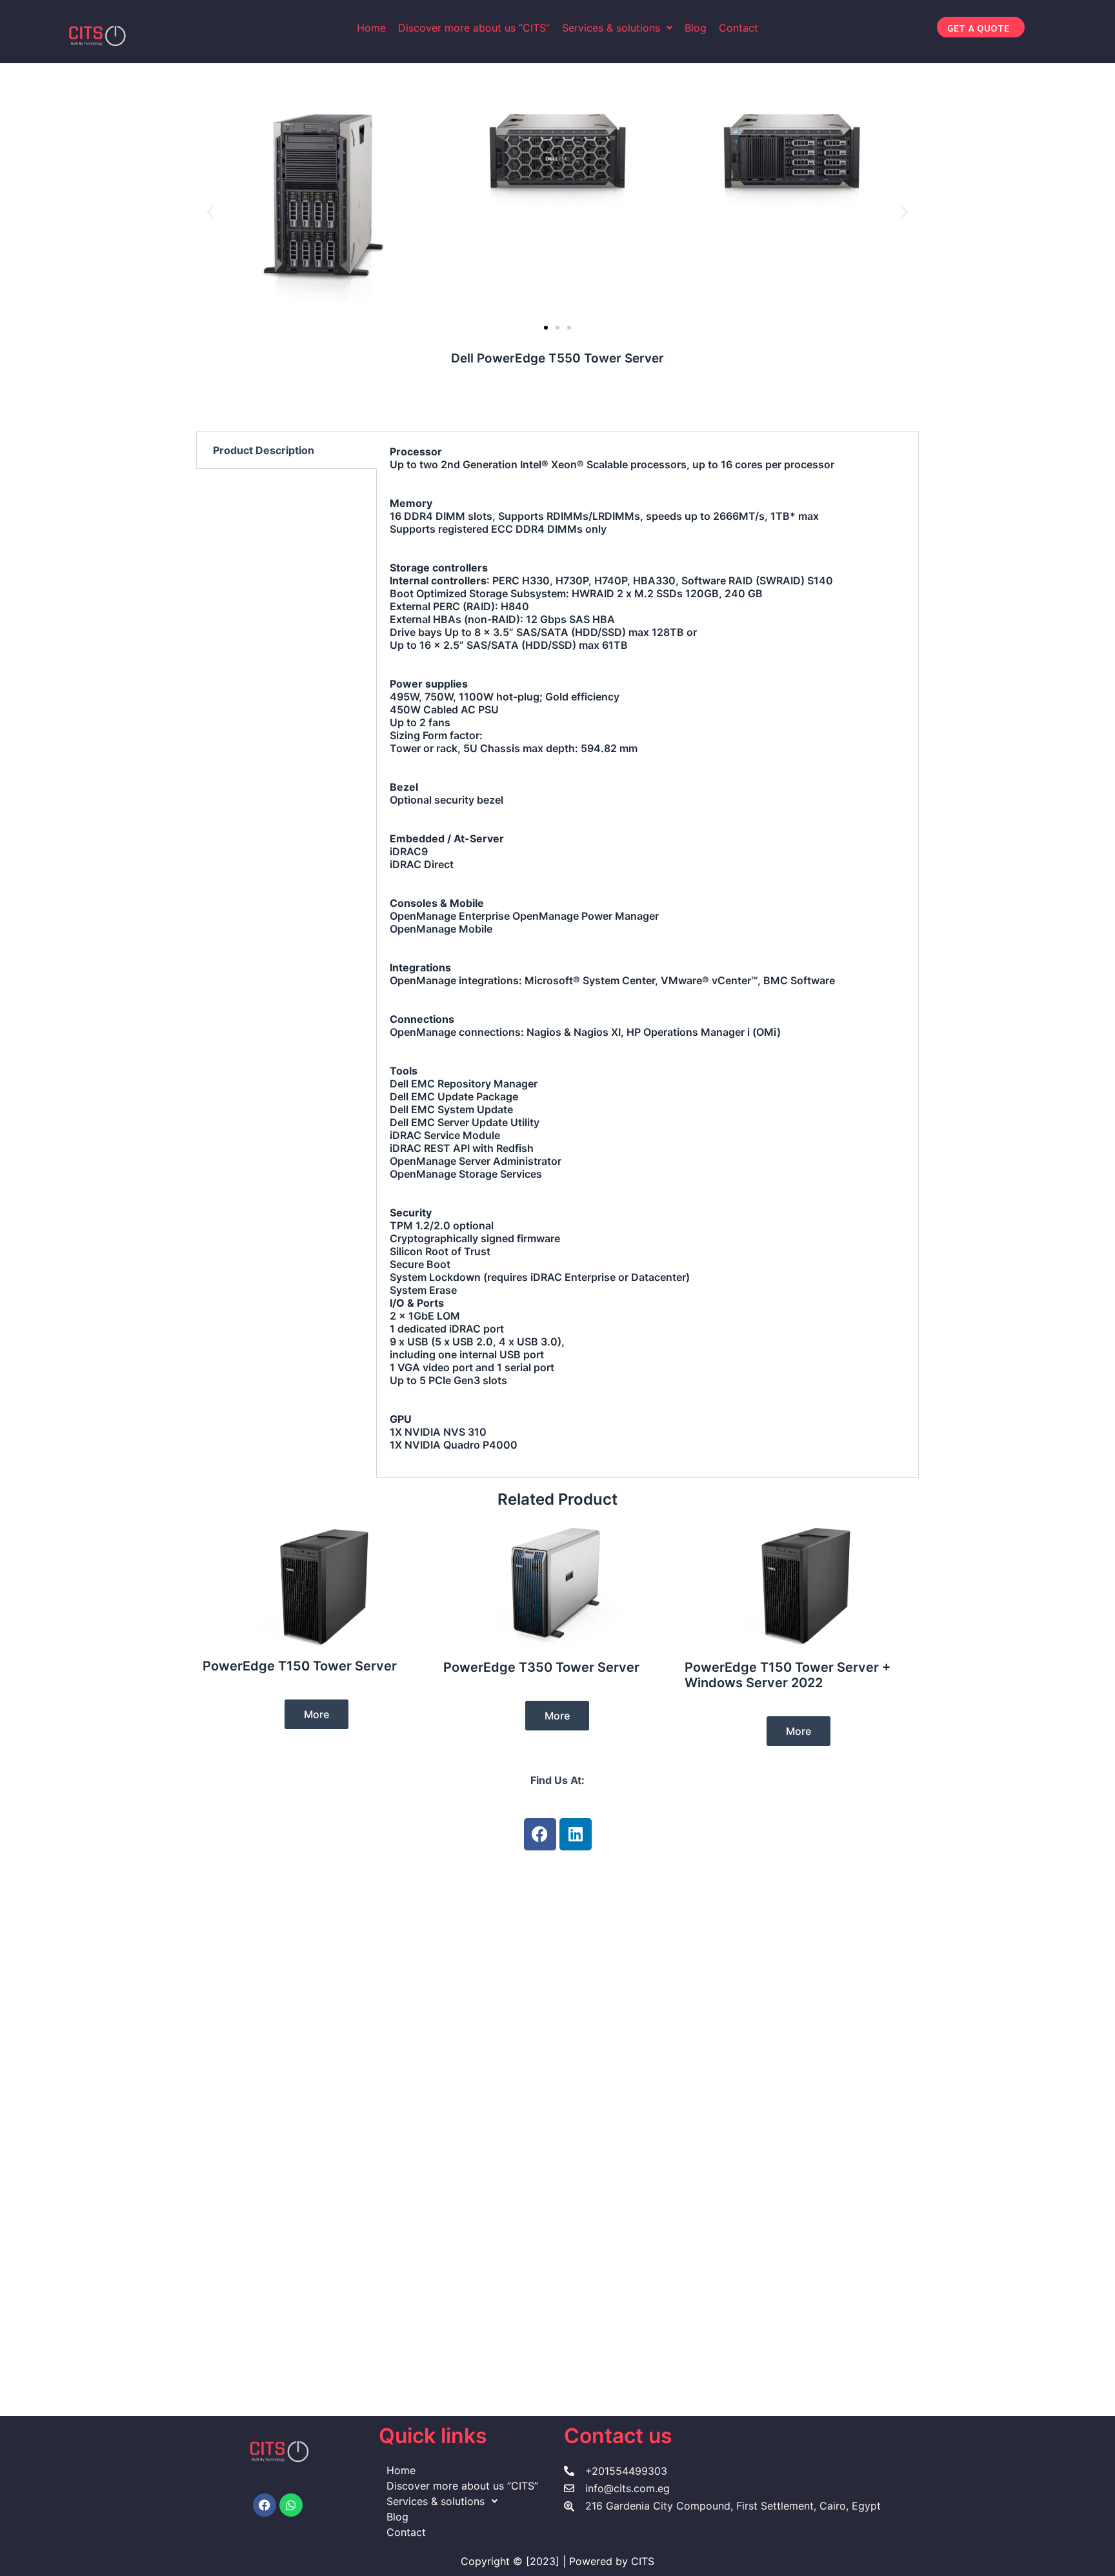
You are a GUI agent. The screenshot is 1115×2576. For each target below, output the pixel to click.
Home (371, 28)
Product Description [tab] (264, 450)
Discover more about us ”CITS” (474, 28)
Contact (738, 28)
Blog (696, 28)
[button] (617, 28)
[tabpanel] (648, 955)
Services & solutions (611, 28)
